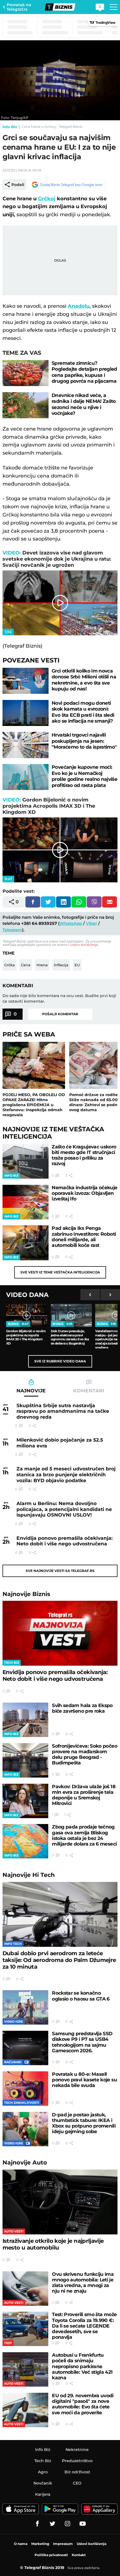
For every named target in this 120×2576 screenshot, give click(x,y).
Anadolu (79, 306)
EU (77, 965)
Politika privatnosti (51, 2555)
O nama (21, 2544)
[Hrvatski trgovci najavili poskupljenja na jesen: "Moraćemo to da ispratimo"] (26, 745)
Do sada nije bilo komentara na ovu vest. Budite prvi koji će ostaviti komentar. (59, 998)
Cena (26, 965)
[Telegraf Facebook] (37, 2524)
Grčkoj (47, 199)
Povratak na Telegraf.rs (19, 7)
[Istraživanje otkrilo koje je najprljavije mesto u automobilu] (60, 2202)
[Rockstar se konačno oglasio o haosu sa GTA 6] (25, 2007)
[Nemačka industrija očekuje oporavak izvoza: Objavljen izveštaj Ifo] (26, 1202)
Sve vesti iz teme (60, 1272)
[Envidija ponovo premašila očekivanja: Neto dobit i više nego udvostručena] (60, 1633)
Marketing (40, 2544)
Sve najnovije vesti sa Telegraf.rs (60, 1571)
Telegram (12, 930)
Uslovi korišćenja (84, 945)
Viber (92, 923)
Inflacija (61, 965)
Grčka (9, 965)
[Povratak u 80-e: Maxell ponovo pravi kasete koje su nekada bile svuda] (25, 2089)
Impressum (63, 2544)
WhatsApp (71, 923)
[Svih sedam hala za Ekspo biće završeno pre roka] (25, 1720)
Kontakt (79, 2555)
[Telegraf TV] (83, 2524)
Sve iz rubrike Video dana (60, 1361)
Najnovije (26, 1594)
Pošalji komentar (60, 1014)
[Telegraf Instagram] (68, 2524)
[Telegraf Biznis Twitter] (52, 2524)
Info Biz (10, 127)
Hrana (42, 965)
